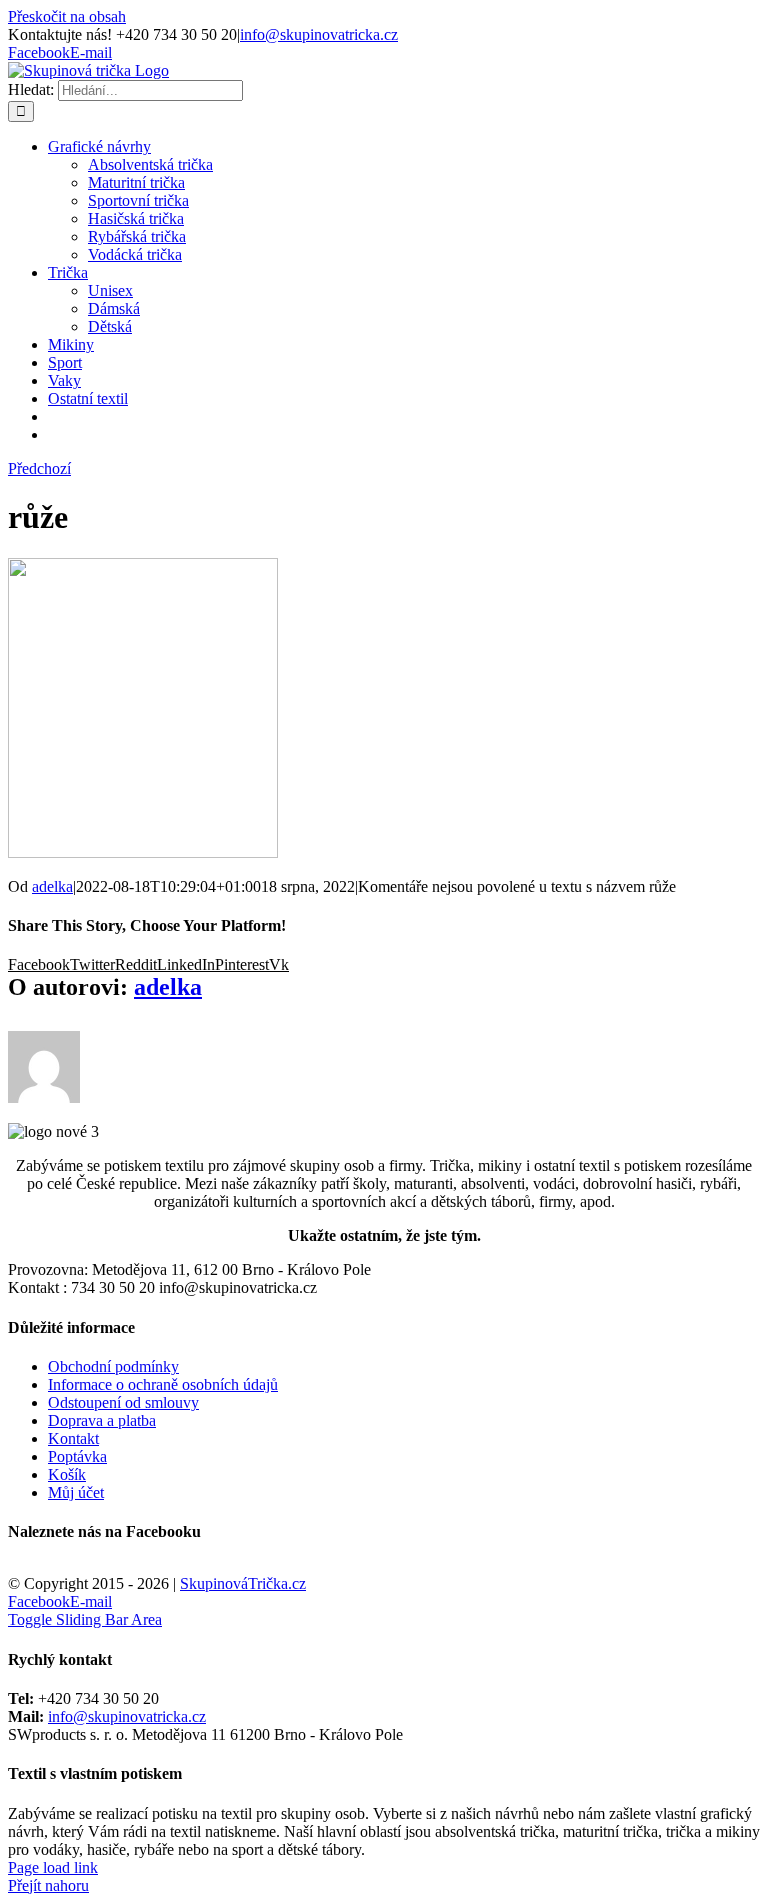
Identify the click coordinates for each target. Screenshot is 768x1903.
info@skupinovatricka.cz (319, 34)
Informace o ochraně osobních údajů (163, 1384)
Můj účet (76, 1492)
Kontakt (73, 1438)
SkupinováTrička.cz (243, 1583)
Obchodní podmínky (113, 1366)
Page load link (53, 1867)
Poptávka (77, 1456)
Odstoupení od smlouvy (123, 1402)
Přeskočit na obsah (67, 16)
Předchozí (39, 468)
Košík (67, 1474)
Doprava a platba (102, 1420)
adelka (52, 886)
